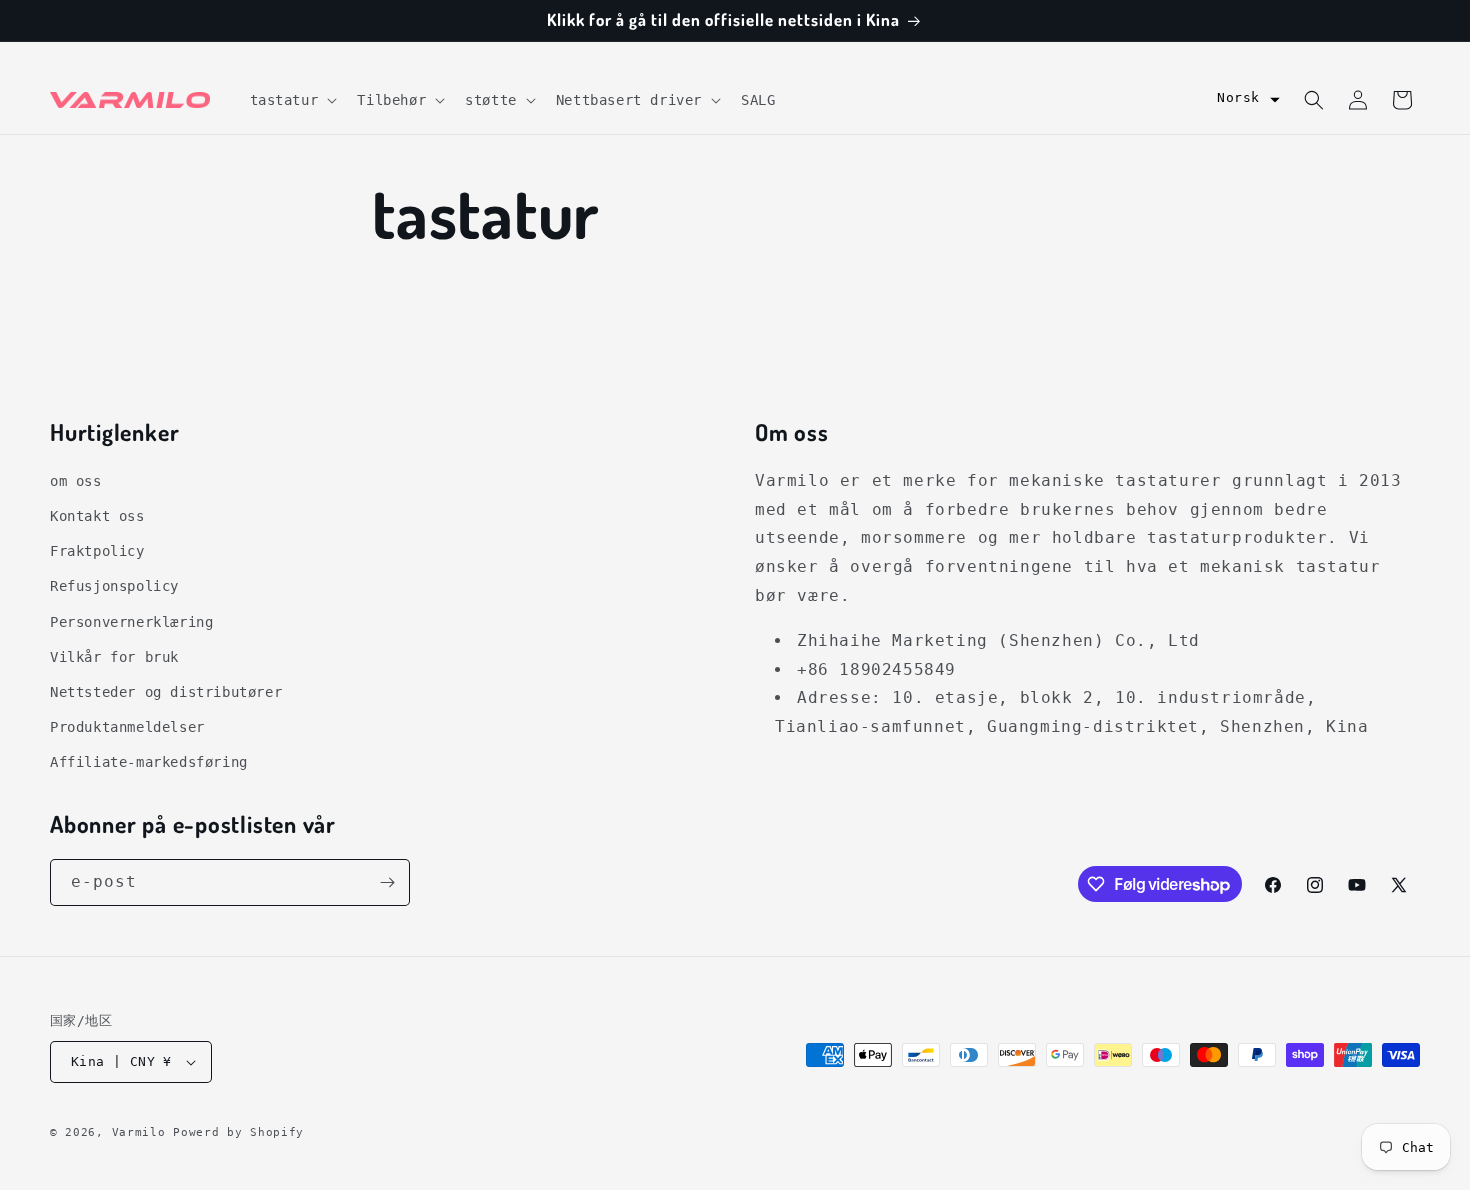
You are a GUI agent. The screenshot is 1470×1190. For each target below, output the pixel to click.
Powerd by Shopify (238, 1132)
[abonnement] (387, 882)
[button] (292, 100)
